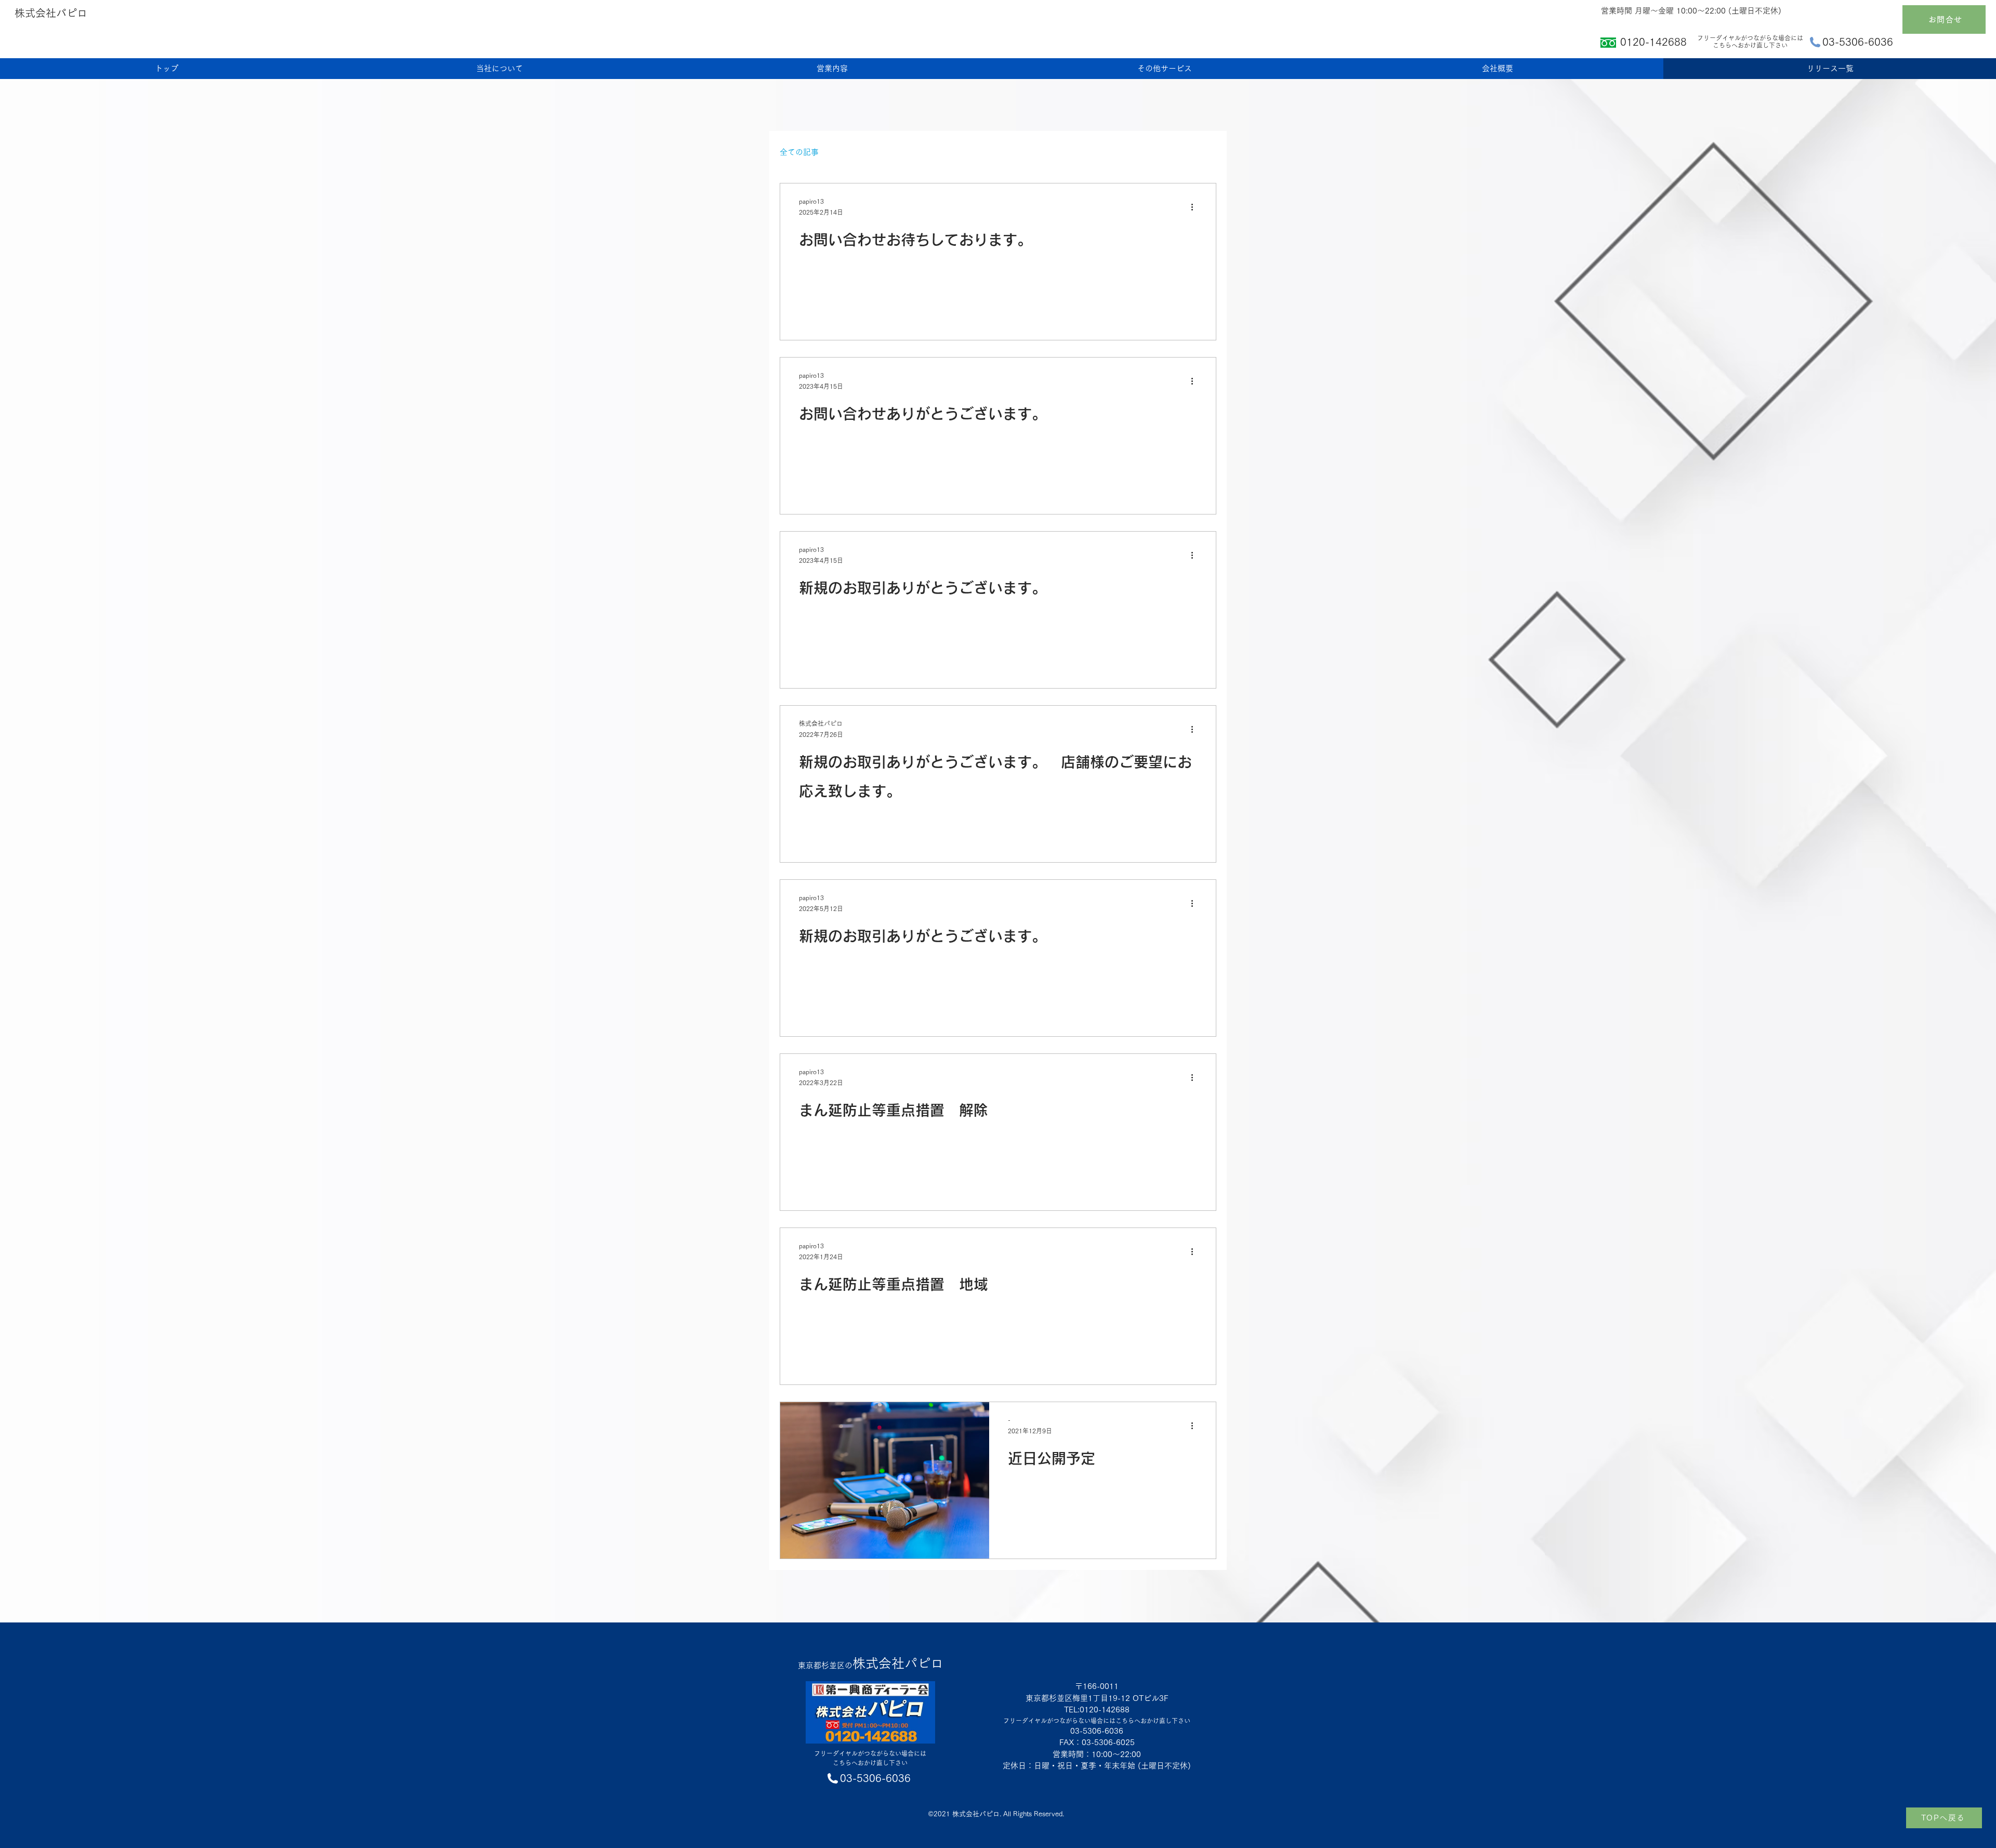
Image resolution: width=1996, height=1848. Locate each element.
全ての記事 (799, 152)
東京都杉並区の (871, 1665)
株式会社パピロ (51, 13)
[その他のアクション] (1196, 207)
